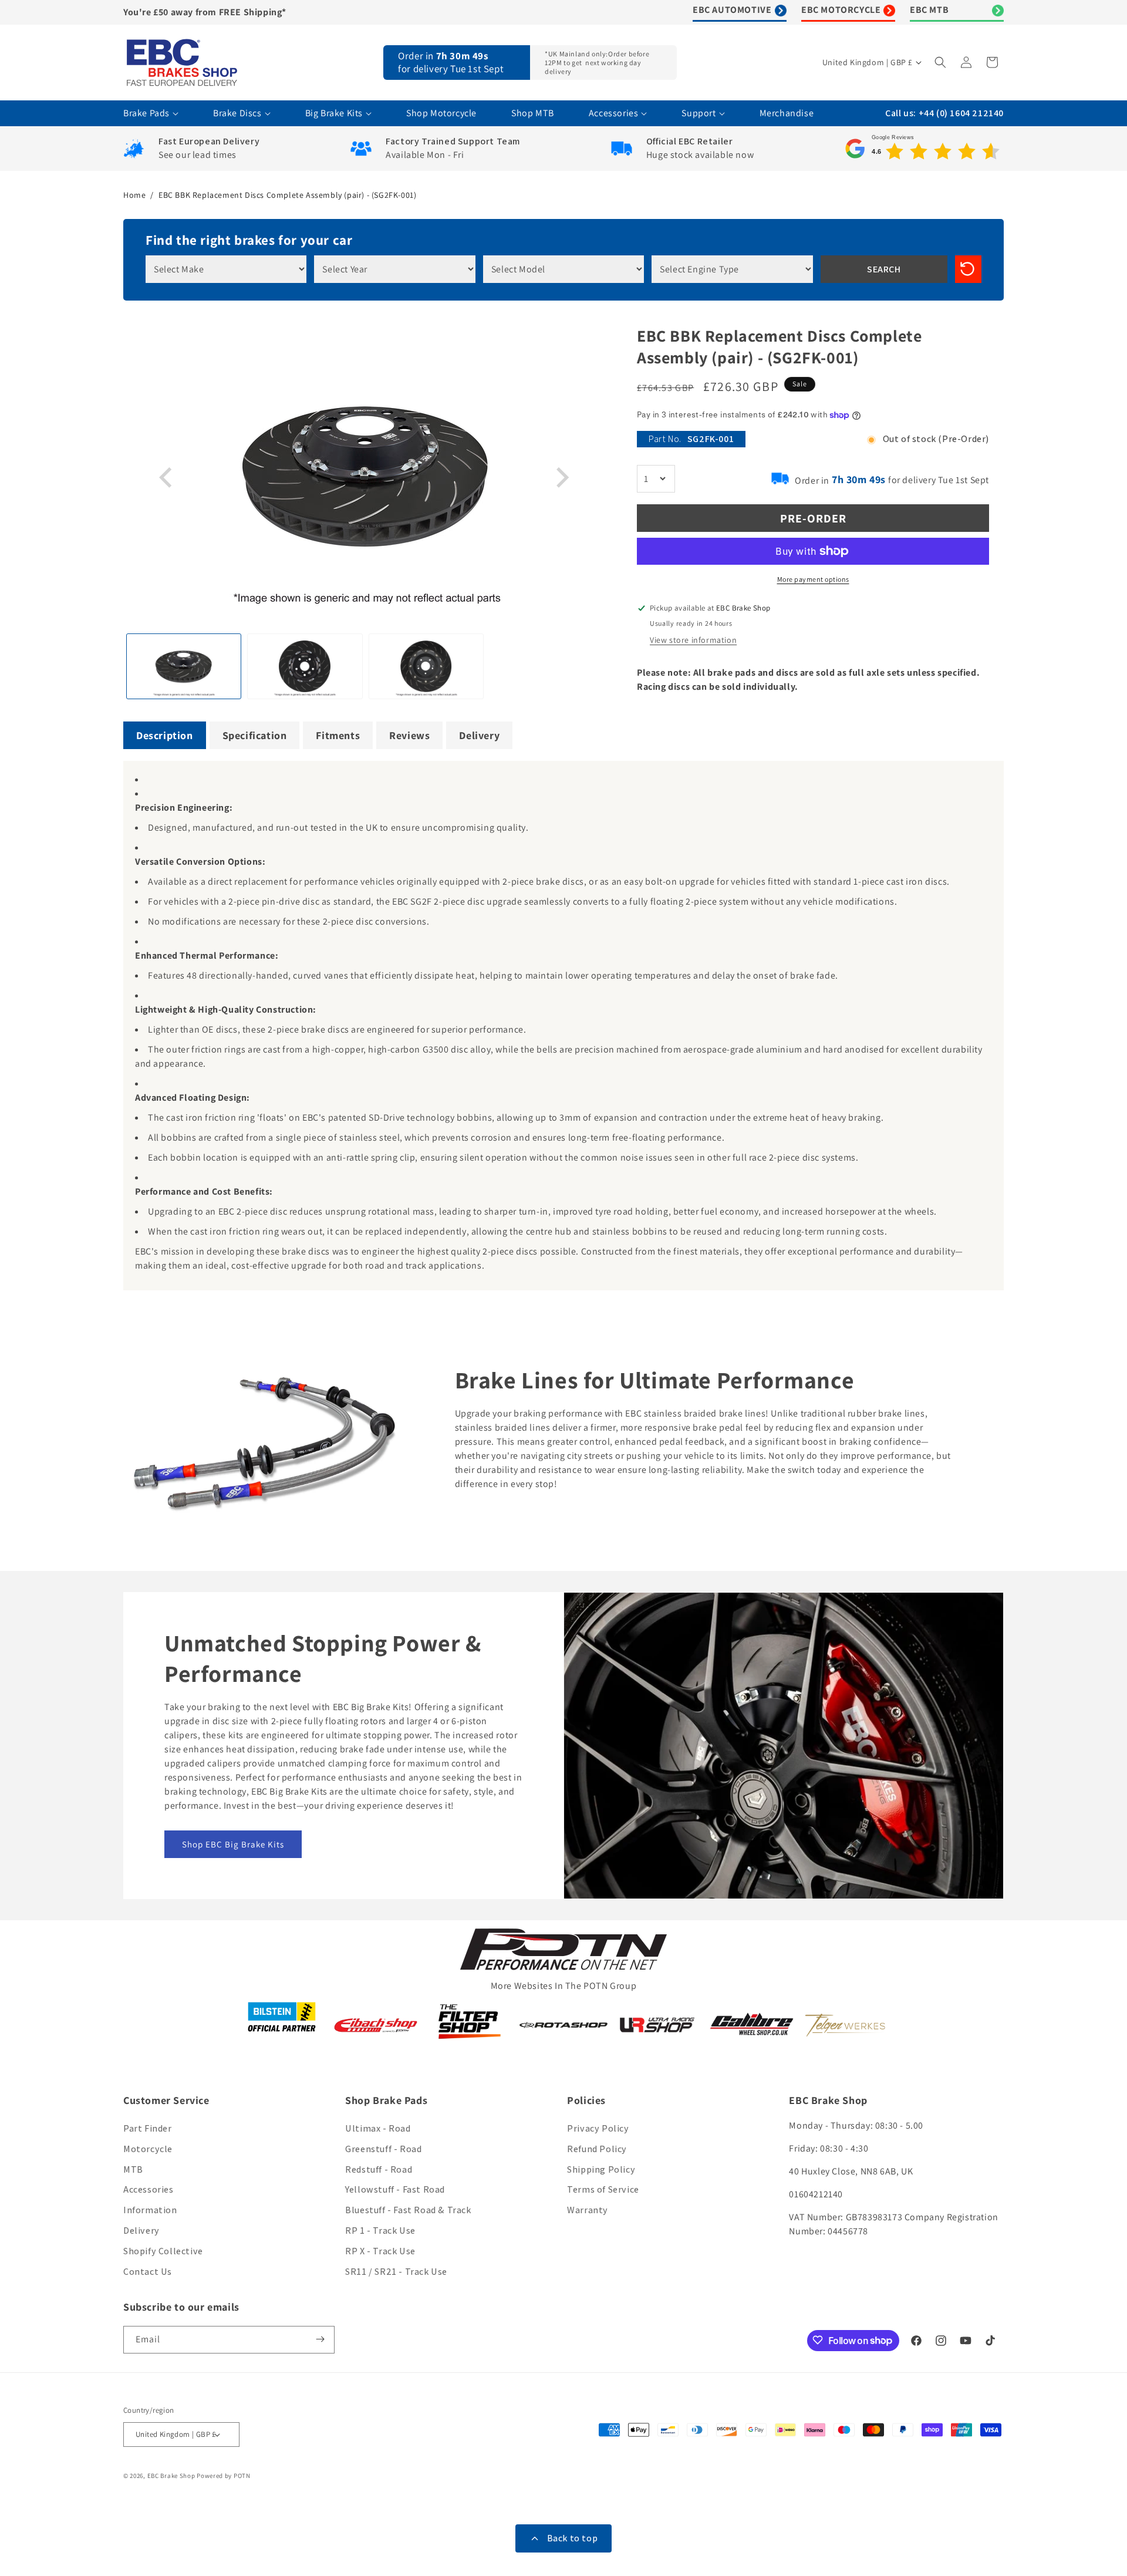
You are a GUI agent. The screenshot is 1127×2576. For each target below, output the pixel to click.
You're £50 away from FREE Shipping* (205, 12)
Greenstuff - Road (383, 2149)
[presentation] (167, 478)
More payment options (813, 579)
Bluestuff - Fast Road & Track (408, 2211)
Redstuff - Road (379, 2169)
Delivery (141, 2231)
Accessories (149, 2190)
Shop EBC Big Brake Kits (233, 1844)
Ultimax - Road (378, 2128)
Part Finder (148, 2128)
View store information (693, 640)
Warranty (588, 2211)
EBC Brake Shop (171, 2476)
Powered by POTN (224, 2476)
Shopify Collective (163, 2251)
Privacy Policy (598, 2128)
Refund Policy (597, 2149)
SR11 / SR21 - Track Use (396, 2272)
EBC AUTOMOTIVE (732, 10)
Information (150, 2211)
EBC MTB (929, 10)
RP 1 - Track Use (380, 2231)
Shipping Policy (601, 2169)
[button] (942, 62)
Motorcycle (148, 2149)
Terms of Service (603, 2190)
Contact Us (148, 2272)
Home (134, 195)
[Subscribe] (321, 2339)
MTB (133, 2169)
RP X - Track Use (380, 2251)
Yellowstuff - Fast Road (395, 2190)
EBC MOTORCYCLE (841, 10)
